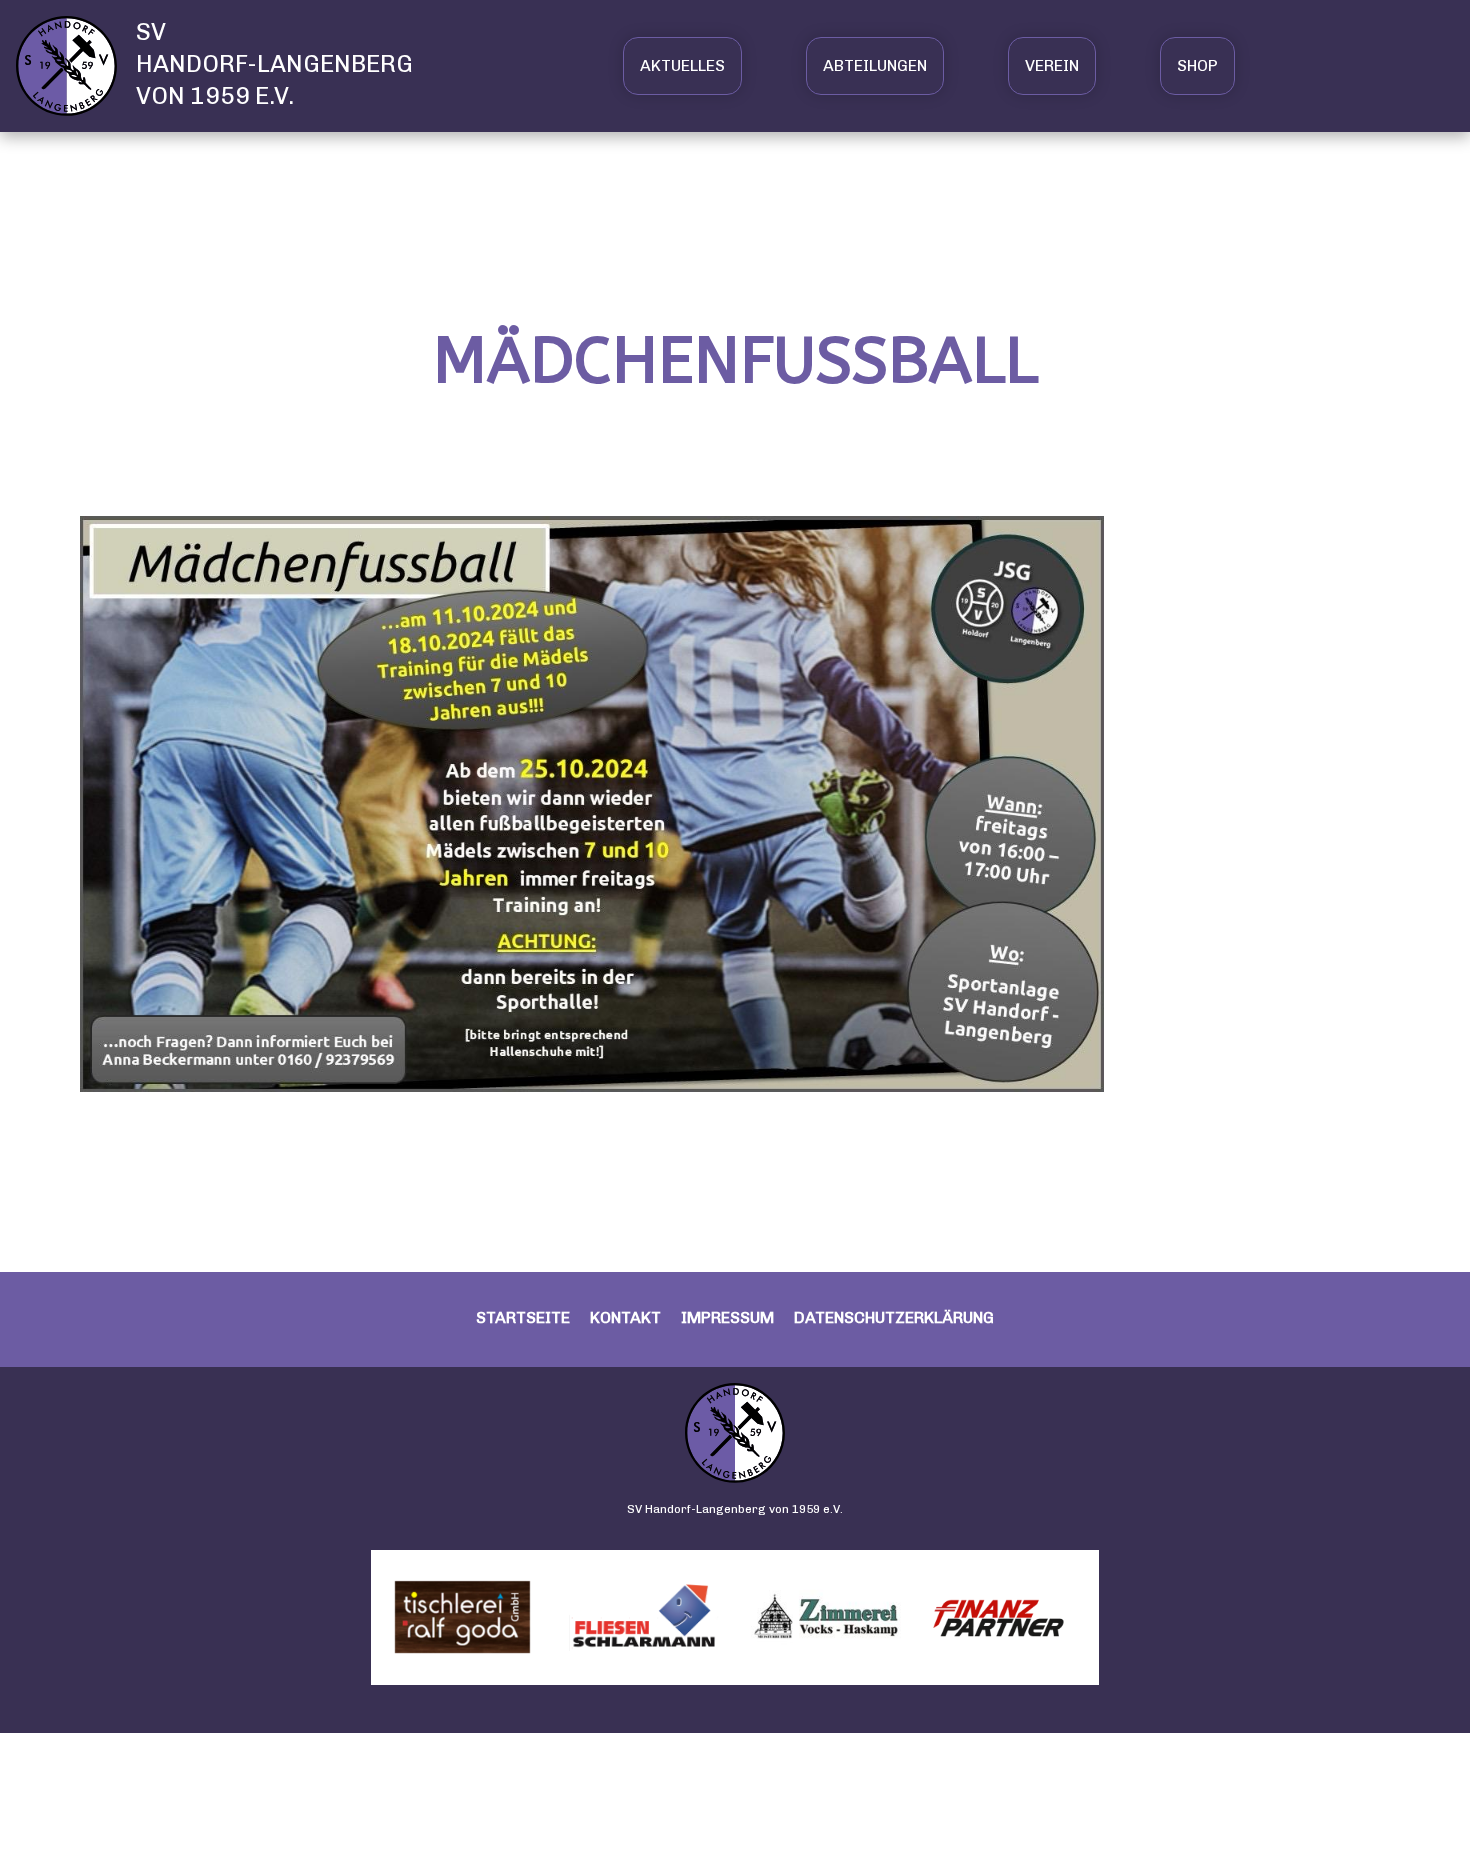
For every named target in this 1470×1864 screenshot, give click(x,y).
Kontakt (625, 1317)
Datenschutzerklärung (894, 1317)
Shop (1197, 65)
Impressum (727, 1317)
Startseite (523, 1317)
